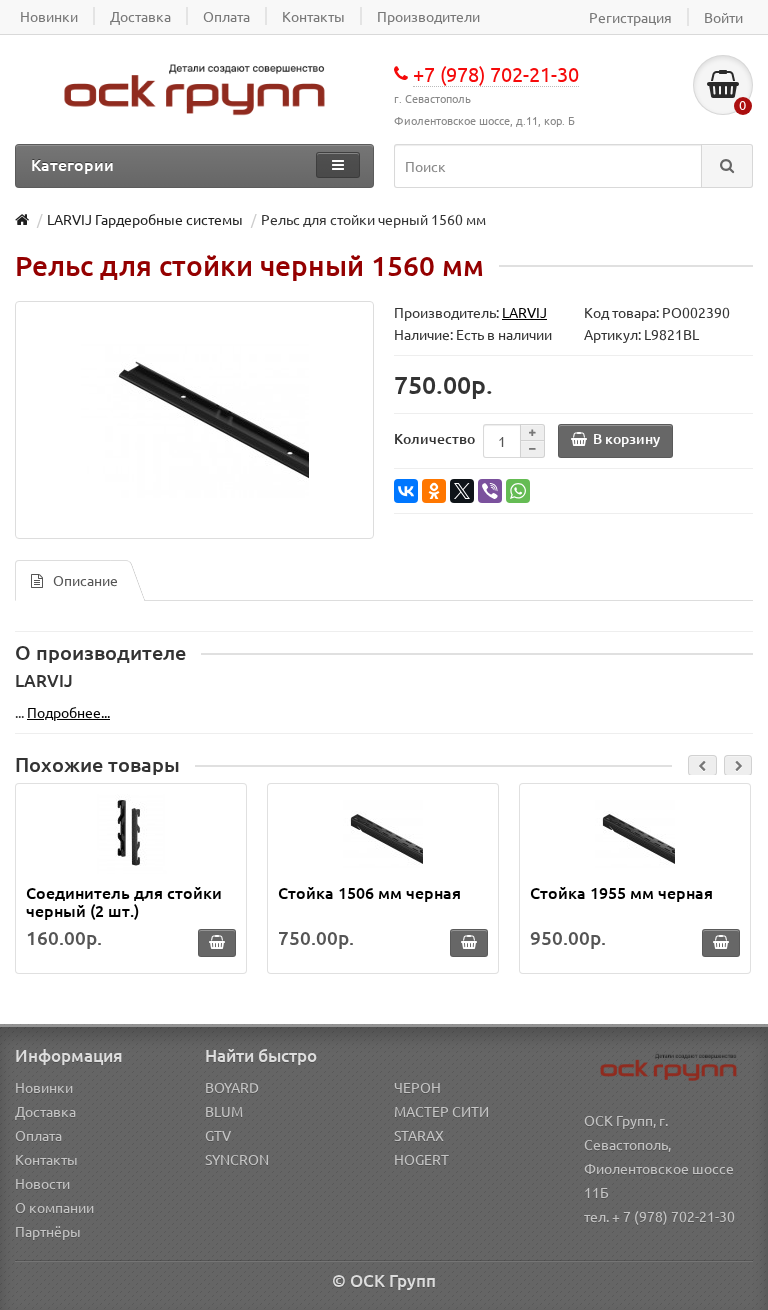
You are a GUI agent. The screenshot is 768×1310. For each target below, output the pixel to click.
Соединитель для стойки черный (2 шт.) (124, 901)
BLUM (224, 1111)
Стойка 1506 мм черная (369, 892)
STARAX (419, 1135)
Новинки (44, 1087)
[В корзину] (217, 943)
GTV (218, 1135)
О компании (54, 1207)
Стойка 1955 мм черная (621, 892)
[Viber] (490, 491)
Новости (42, 1183)
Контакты (46, 1159)
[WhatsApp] (518, 491)
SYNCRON (237, 1159)
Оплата (38, 1135)
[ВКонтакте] (406, 491)
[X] (462, 491)
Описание (85, 580)
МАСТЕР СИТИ (441, 1111)
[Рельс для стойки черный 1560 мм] (194, 420)
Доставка (45, 1111)
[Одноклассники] (434, 491)
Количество (434, 438)
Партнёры (48, 1231)
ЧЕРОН (417, 1087)
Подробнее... (68, 712)
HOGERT (421, 1159)
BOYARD (232, 1087)
